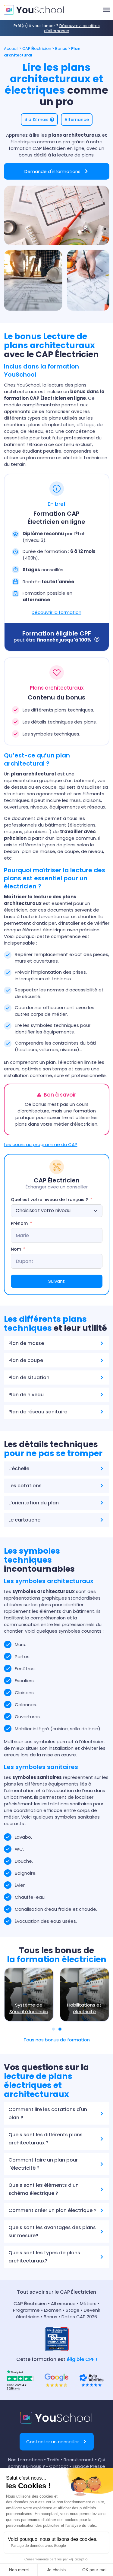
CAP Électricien (37, 49)
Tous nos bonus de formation (57, 2040)
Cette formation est (57, 2359)
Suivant (56, 1281)
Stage (73, 2310)
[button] (39, 120)
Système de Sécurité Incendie (29, 2008)
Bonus (61, 49)
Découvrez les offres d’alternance (72, 28)
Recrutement (79, 2460)
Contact (59, 2466)
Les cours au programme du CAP (41, 1144)
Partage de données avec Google (38, 2546)
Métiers (88, 2303)
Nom (16, 1249)
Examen (53, 2310)
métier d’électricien (75, 1124)
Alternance (63, 2303)
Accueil (11, 49)
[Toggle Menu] (107, 10)
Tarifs (53, 2460)
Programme (26, 2310)
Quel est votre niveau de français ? (49, 1200)
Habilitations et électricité (84, 2008)
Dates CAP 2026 (79, 2317)
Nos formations (25, 2460)
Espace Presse (89, 2466)
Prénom (19, 1223)
